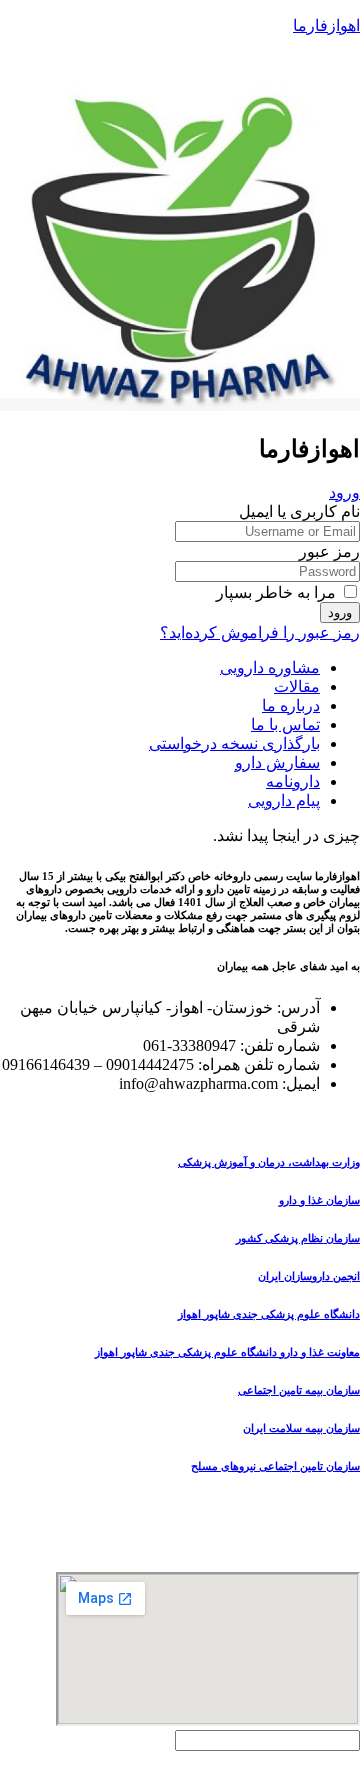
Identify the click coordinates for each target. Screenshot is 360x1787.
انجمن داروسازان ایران (309, 1276)
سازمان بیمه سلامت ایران (301, 1428)
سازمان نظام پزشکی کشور (298, 1238)
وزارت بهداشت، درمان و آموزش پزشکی (269, 1162)
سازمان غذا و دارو (319, 1200)
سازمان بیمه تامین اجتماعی (299, 1390)
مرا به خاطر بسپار (278, 592)
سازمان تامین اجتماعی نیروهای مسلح (275, 1466)
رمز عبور (329, 551)
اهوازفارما (326, 25)
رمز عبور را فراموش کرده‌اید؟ (260, 632)
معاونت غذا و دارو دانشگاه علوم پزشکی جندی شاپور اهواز (227, 1352)
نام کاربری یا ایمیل (299, 511)
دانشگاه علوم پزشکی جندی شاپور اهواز (269, 1314)
